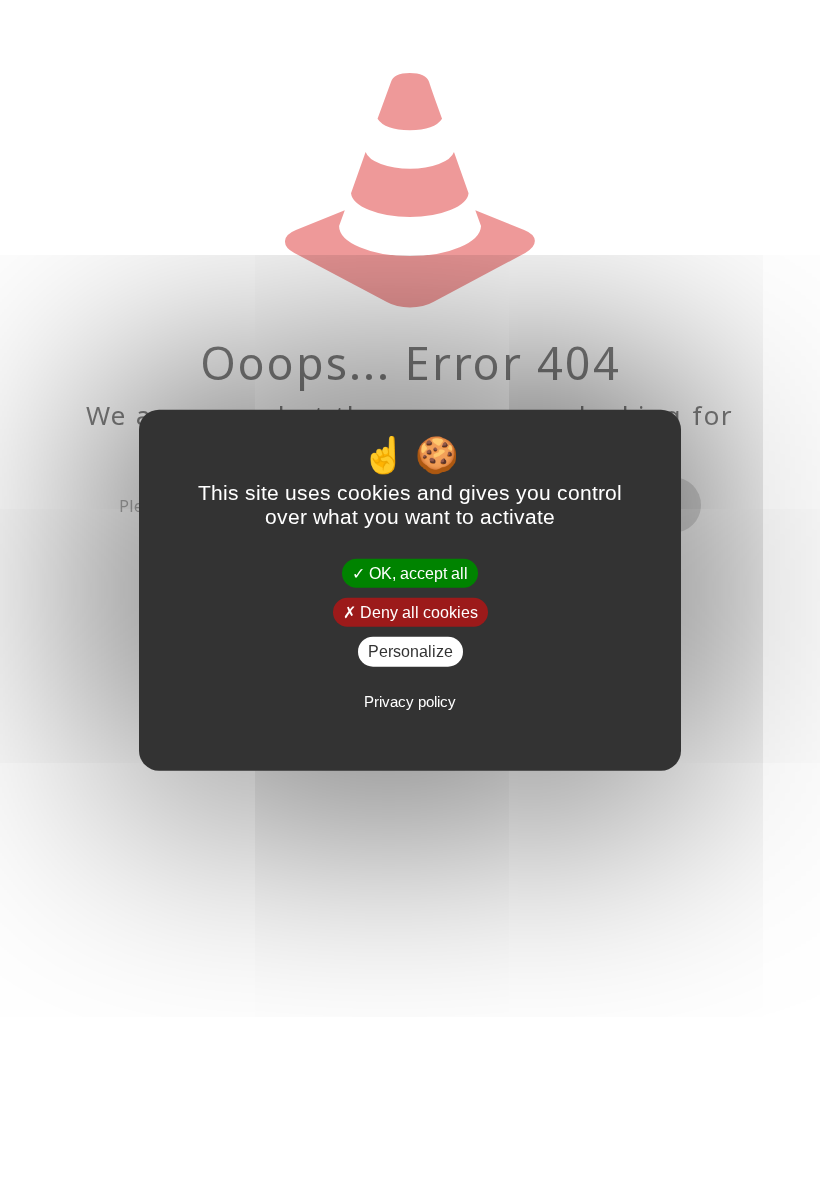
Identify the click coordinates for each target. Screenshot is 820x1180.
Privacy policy (410, 700)
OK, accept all (416, 573)
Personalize (410, 651)
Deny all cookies (417, 612)
